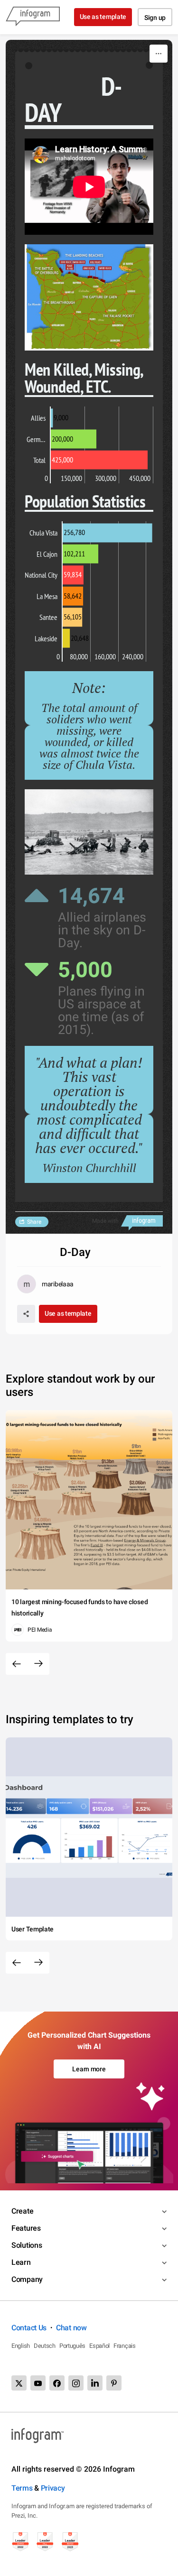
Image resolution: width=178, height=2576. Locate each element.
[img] (52, 418)
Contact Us (29, 2328)
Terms (22, 2488)
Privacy (53, 2488)
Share (34, 1222)
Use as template (103, 17)
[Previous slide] (17, 1664)
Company (27, 2279)
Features (26, 2228)
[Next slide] (38, 1664)
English (21, 2346)
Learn (21, 2262)
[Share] (26, 1314)
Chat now (71, 2328)
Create (22, 2211)
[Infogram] (33, 17)
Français (125, 2346)
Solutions (27, 2245)
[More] (159, 54)
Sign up (155, 18)
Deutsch (45, 2346)
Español (99, 2346)
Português (72, 2346)
